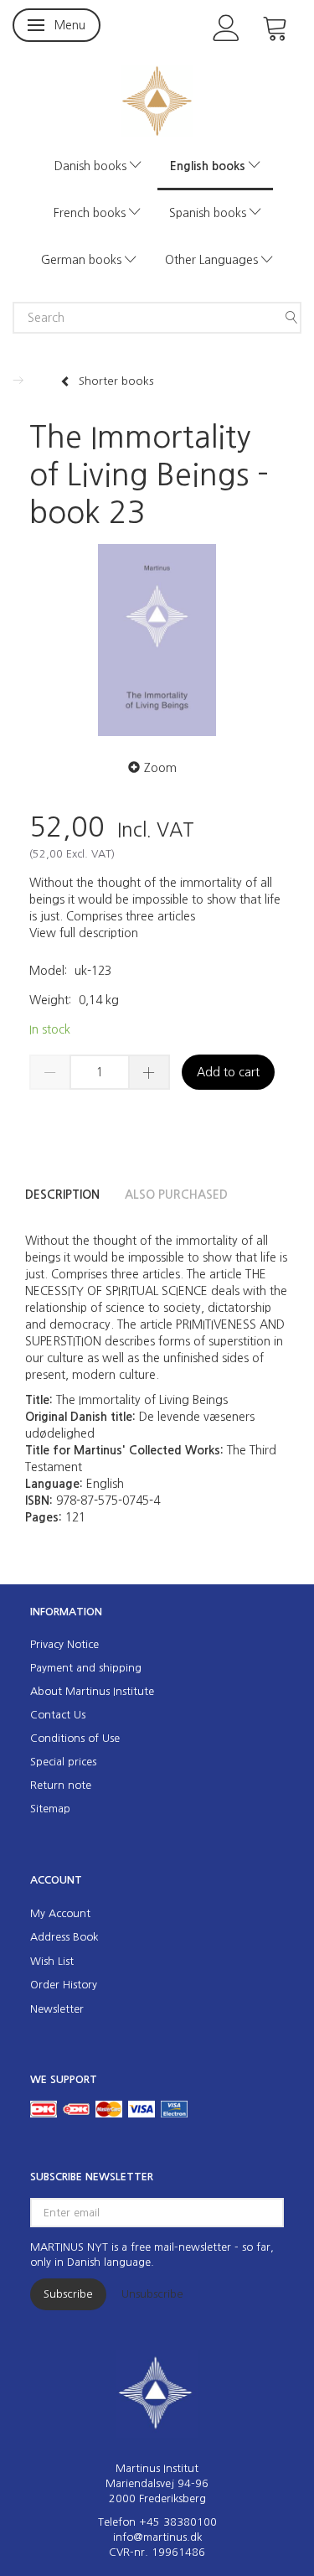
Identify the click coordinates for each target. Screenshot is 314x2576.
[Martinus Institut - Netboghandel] (157, 99)
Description (62, 1195)
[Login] (226, 26)
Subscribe (68, 2294)
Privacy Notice (64, 1644)
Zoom (160, 768)
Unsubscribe (152, 2294)
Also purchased (176, 1195)
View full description (84, 933)
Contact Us (58, 1715)
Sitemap (50, 1809)
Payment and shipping (86, 1668)
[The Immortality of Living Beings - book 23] (157, 640)
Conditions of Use (75, 1738)
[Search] (291, 318)
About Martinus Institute (92, 1691)
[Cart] (275, 26)
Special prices (63, 1762)
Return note (61, 1785)
